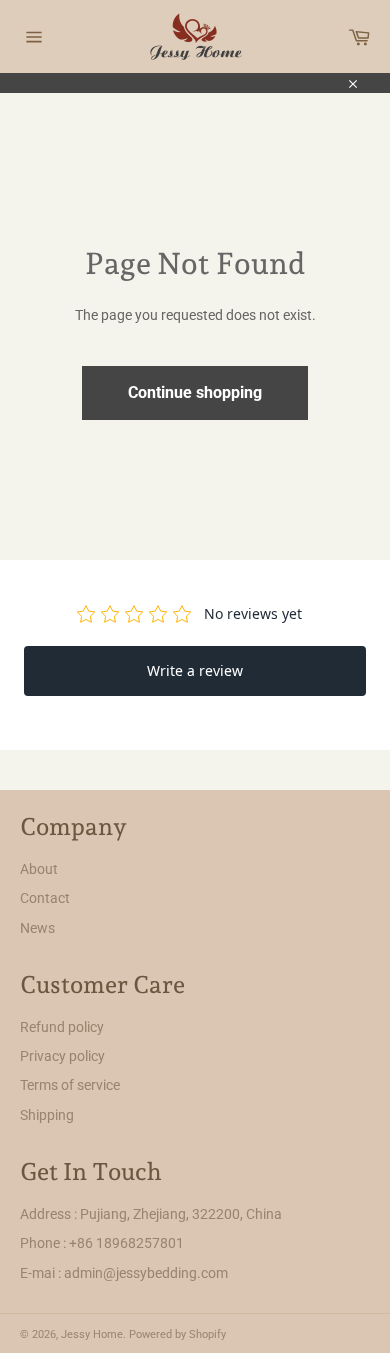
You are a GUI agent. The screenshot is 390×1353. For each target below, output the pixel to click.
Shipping (47, 1115)
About (39, 869)
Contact (45, 898)
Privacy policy (62, 1056)
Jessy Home (92, 1334)
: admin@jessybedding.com (143, 1273)
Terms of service (70, 1085)
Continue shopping (195, 392)
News (37, 928)
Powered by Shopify (177, 1334)
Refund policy (62, 1027)
